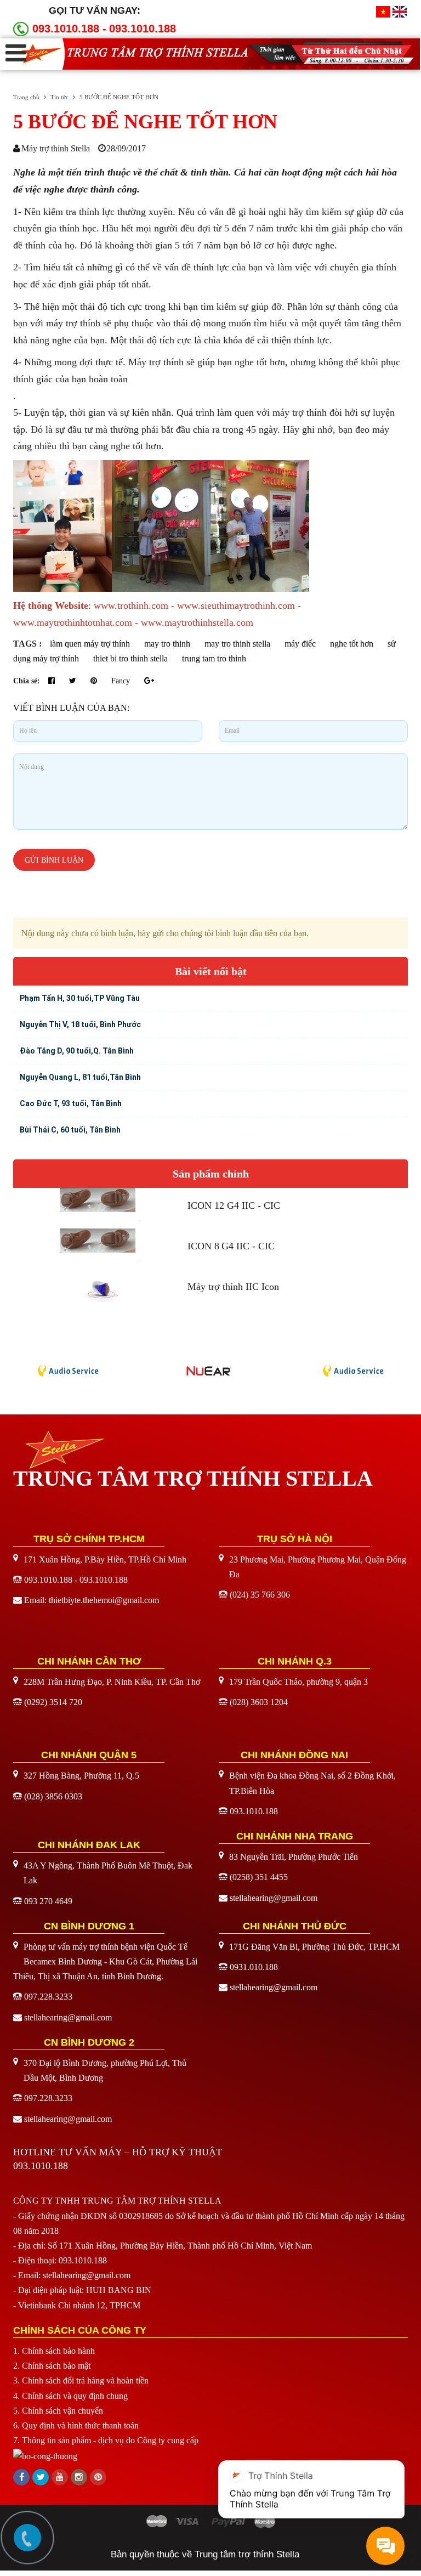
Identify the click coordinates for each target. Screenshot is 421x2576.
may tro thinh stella (237, 644)
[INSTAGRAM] (79, 2477)
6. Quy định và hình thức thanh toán (76, 2425)
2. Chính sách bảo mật (52, 2366)
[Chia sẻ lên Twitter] (74, 681)
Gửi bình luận (54, 860)
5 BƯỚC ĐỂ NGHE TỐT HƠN (145, 122)
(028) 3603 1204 (259, 1702)
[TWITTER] (41, 2477)
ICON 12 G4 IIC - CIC (234, 1205)
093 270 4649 (48, 1901)
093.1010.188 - (69, 29)
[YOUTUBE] (60, 2477)
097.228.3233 (48, 1997)
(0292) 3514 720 (53, 1702)
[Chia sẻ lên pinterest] (95, 681)
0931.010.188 (254, 1967)
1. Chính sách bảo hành (54, 2351)
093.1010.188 (143, 29)
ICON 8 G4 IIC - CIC (231, 1246)
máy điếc (300, 644)
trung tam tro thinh (214, 658)
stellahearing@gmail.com (274, 1898)
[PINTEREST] (98, 2477)
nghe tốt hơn (352, 644)
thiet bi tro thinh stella (130, 658)
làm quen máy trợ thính (90, 644)
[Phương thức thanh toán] (210, 2521)
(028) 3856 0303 (53, 1796)
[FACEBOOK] (21, 2477)
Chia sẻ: (27, 681)
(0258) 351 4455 (259, 1877)
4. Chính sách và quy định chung (70, 2396)
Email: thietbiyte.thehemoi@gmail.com (92, 1600)
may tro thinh (167, 644)
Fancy (122, 681)
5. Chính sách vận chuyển (58, 2411)
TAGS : (29, 644)
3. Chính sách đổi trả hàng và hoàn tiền (81, 2380)
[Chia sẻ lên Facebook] (53, 681)
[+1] (149, 681)
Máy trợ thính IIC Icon (233, 1287)
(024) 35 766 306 (260, 1595)
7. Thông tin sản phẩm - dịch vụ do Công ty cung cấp (106, 2440)
